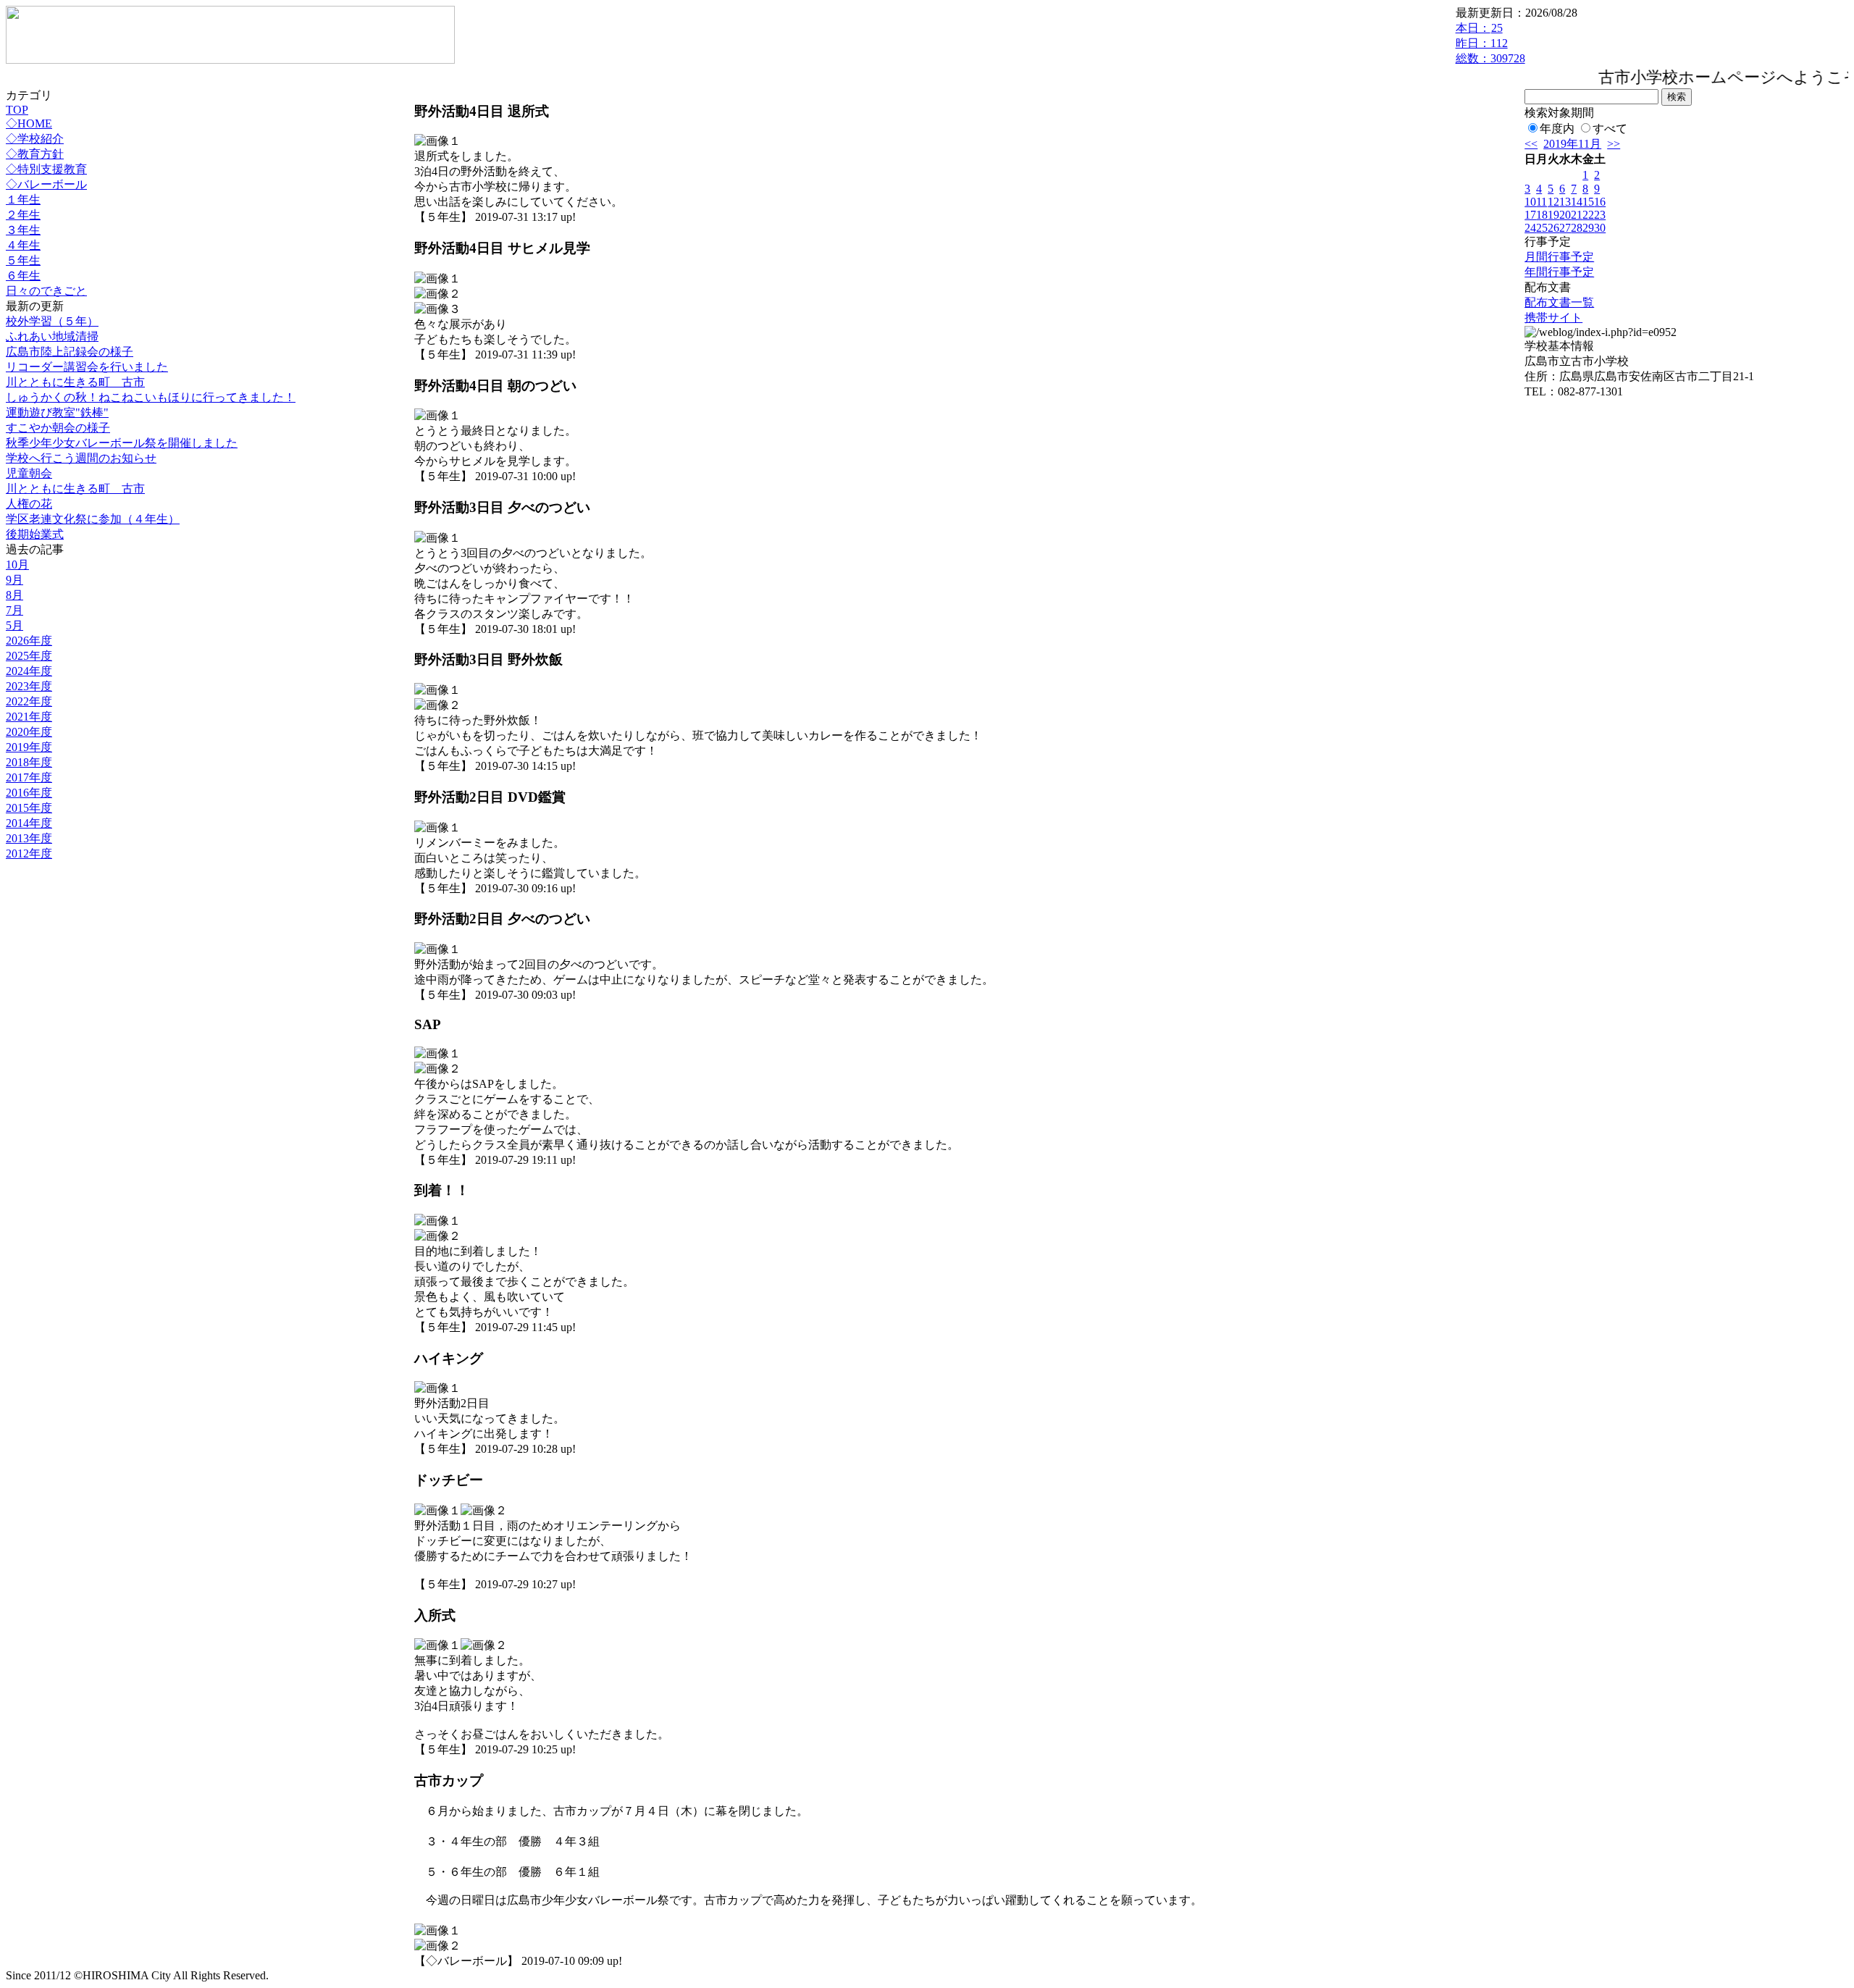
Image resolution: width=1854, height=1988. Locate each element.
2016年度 (29, 793)
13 (1565, 202)
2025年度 (29, 656)
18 (1542, 215)
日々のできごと (46, 291)
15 (1588, 202)
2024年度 (29, 671)
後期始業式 (35, 534)
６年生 (23, 276)
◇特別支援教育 (46, 169)
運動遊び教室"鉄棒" (57, 412)
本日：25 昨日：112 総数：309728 (1490, 43)
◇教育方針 (35, 154)
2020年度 (29, 732)
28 (1577, 228)
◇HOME (29, 123)
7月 (14, 610)
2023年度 (29, 686)
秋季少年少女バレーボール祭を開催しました (122, 443)
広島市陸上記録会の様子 (70, 352)
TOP (17, 110)
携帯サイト (1553, 318)
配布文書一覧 (1559, 302)
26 (1553, 228)
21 (1577, 215)
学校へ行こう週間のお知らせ (81, 458)
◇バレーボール (46, 184)
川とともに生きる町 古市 (75, 382)
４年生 (23, 245)
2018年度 (29, 762)
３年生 (23, 230)
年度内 (1557, 129)
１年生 (23, 200)
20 (1565, 215)
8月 (14, 595)
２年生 (23, 215)
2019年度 (29, 747)
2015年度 (29, 808)
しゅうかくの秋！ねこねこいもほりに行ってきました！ (151, 397)
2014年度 (29, 823)
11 (1541, 202)
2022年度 (29, 701)
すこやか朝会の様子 (58, 428)
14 (1577, 202)
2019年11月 (1572, 144)
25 (1542, 228)
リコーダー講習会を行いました (87, 367)
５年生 (23, 260)
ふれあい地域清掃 (52, 336)
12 (1553, 202)
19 (1553, 215)
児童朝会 (29, 473)
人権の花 (29, 504)
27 (1565, 228)
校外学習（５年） (52, 321)
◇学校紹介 (35, 139)
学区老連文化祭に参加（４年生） (93, 519)
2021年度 (29, 717)
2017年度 (29, 777)
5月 (14, 625)
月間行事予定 (1559, 257)
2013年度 (29, 838)
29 (1588, 228)
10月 (17, 565)
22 (1588, 215)
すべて (1610, 129)
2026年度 (29, 641)
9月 (14, 580)
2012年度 (29, 854)
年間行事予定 (1559, 272)
